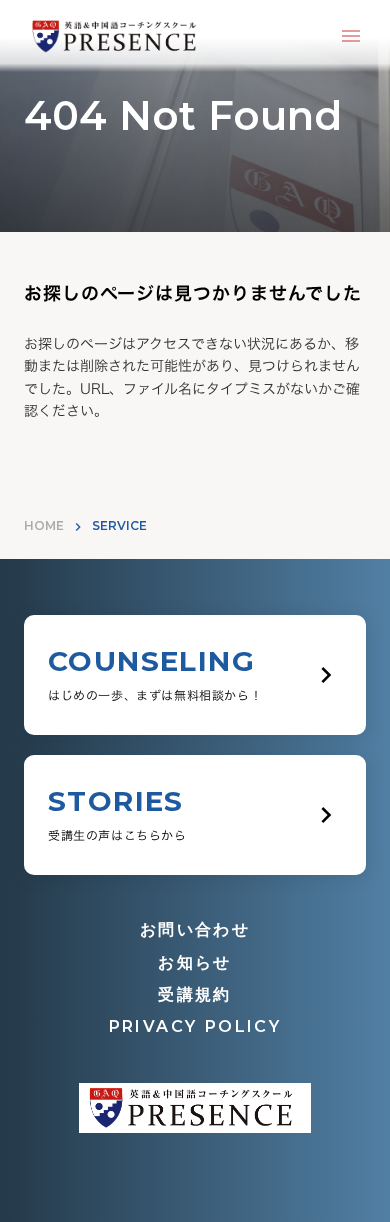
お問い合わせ (195, 929)
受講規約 (195, 994)
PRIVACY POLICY (195, 1026)
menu (351, 36)
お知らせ (195, 962)
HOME (44, 525)
